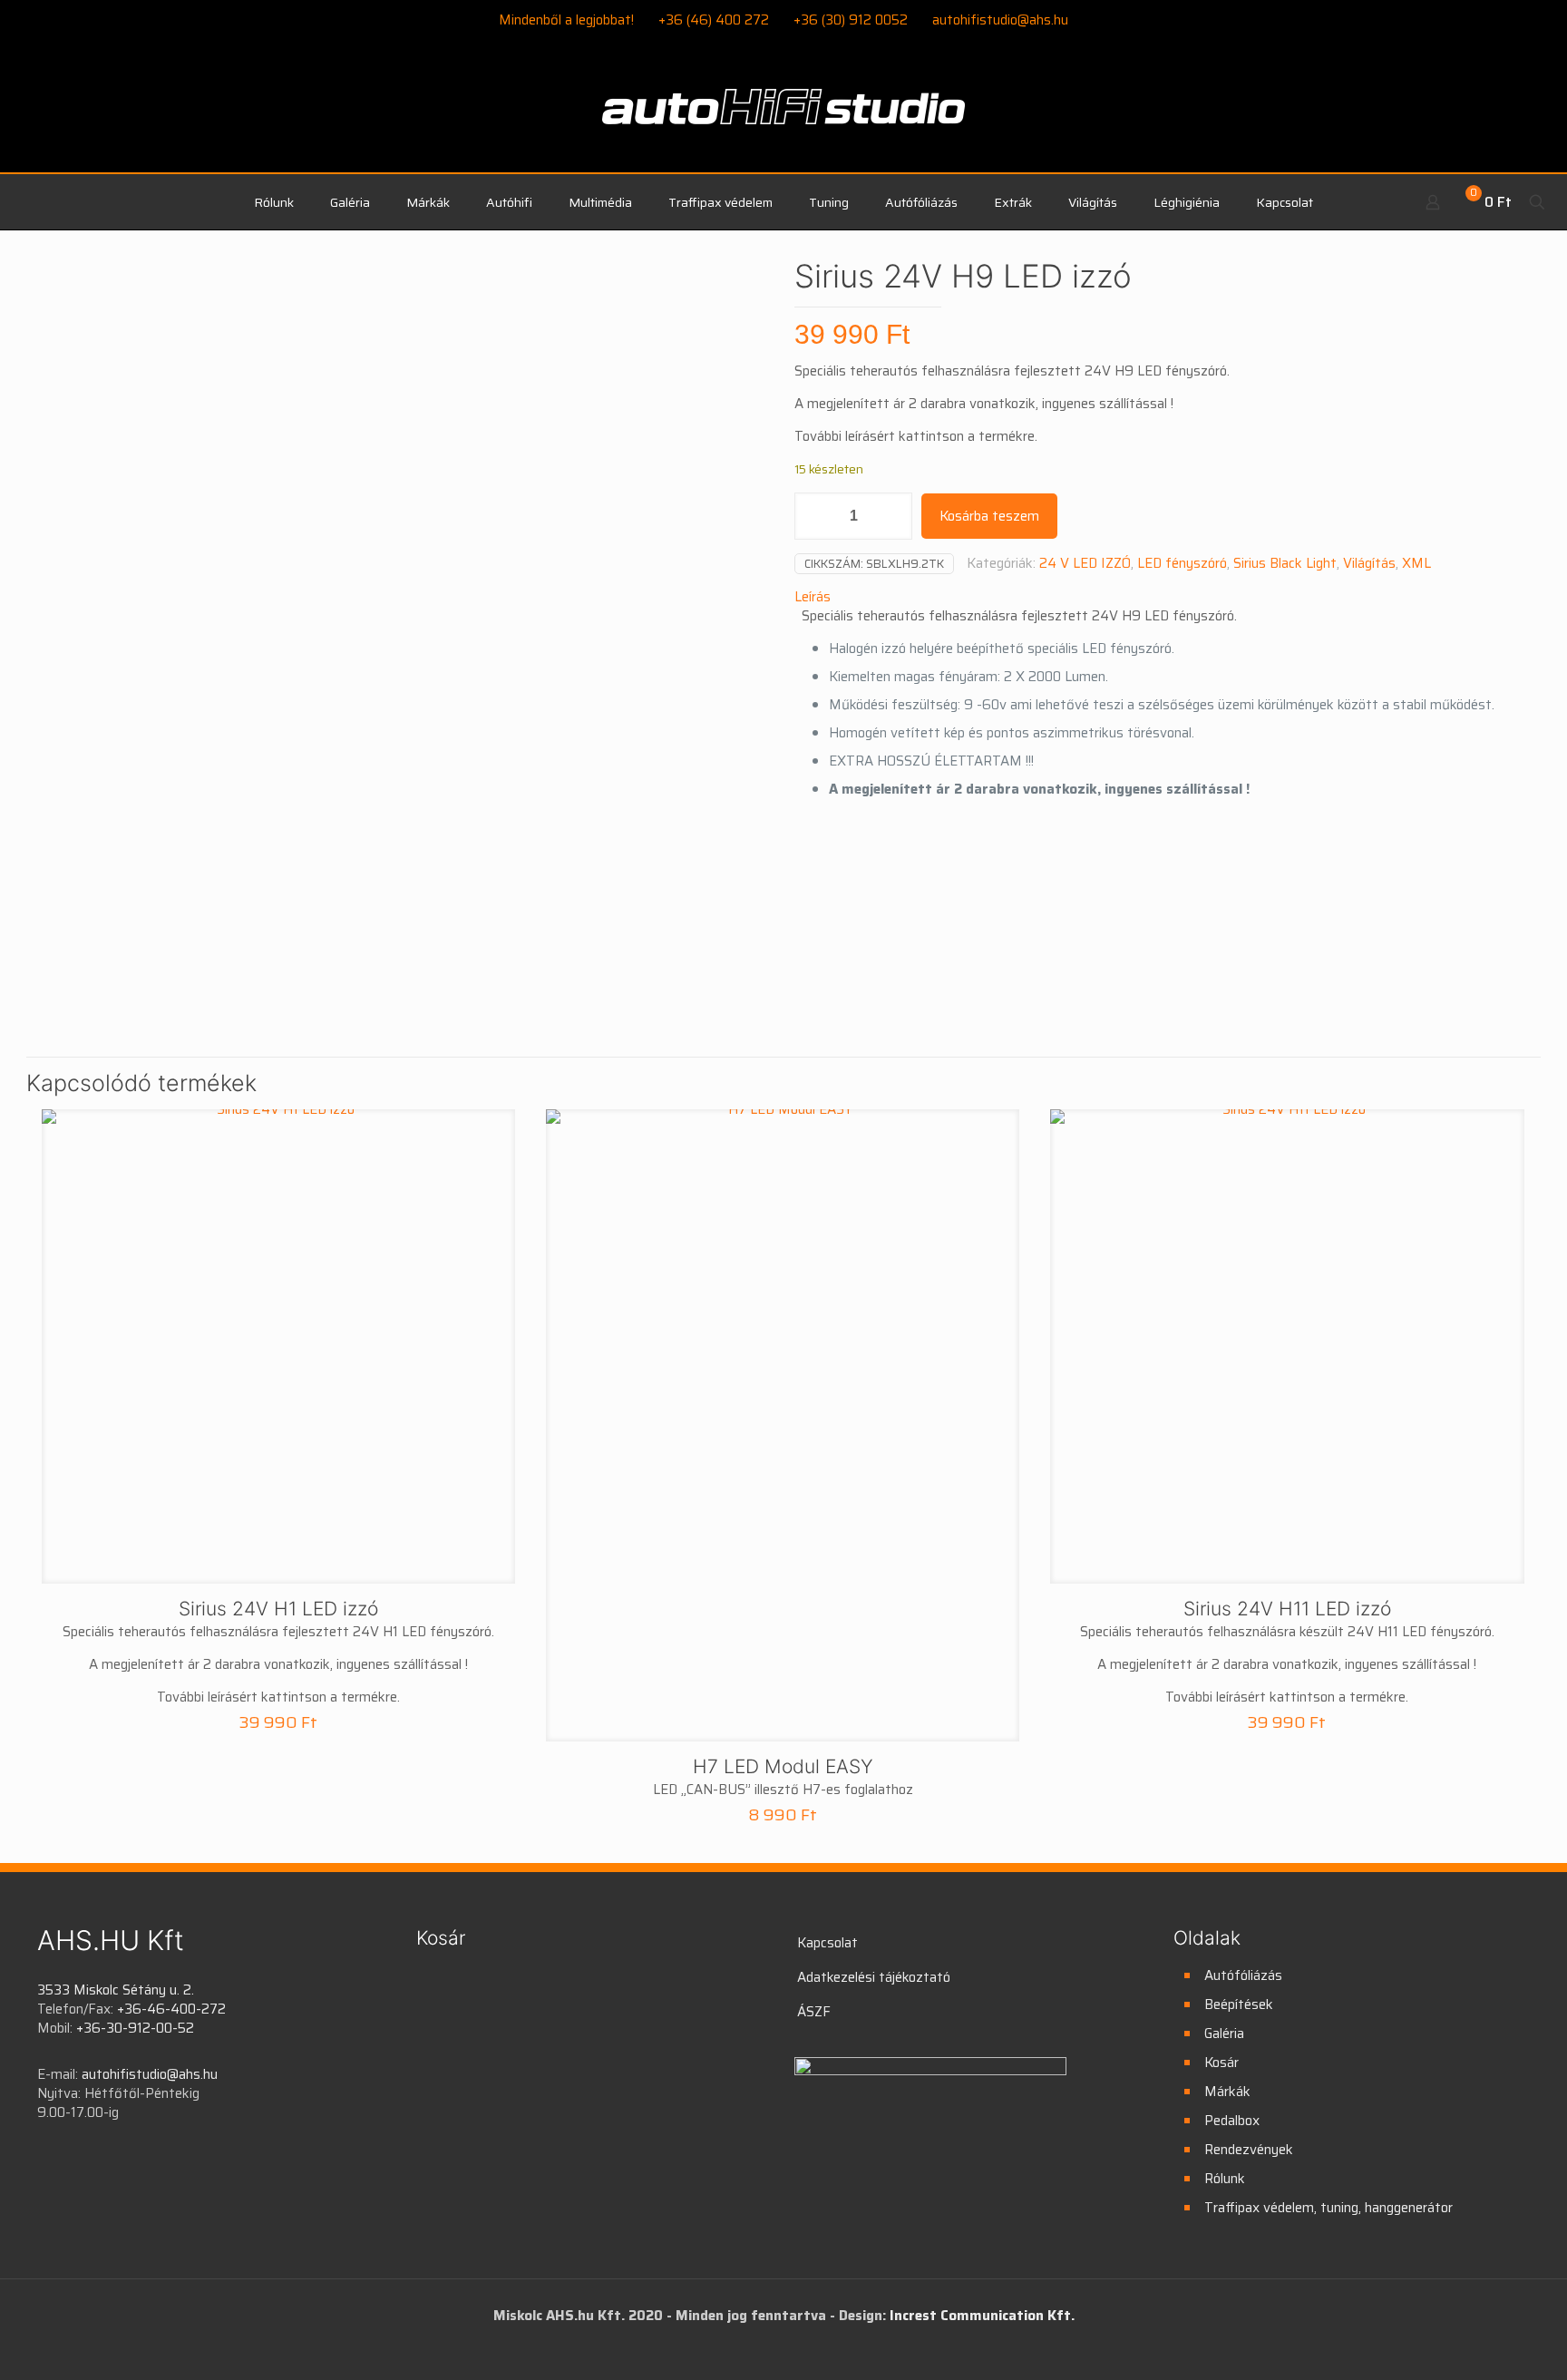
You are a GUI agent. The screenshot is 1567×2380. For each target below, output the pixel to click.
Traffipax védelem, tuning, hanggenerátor (1329, 2208)
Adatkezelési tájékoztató (874, 1977)
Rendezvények (1249, 2150)
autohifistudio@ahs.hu (1000, 20)
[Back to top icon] (1480, 2343)
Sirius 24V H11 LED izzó (1287, 1609)
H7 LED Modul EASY (783, 1766)
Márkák (1227, 2092)
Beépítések (1239, 2004)
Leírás (813, 597)
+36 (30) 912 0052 (851, 20)
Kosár (1221, 2063)
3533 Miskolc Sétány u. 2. (116, 1990)
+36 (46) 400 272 (714, 20)
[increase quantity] (892, 516)
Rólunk (1225, 2179)
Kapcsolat (827, 1943)
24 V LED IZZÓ (1085, 563)
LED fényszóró (1182, 563)
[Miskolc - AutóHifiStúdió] (783, 117)
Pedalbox (1232, 2121)
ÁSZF (814, 2012)
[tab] (1162, 597)
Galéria (1224, 2034)
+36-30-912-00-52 (135, 2028)
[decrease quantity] (815, 516)
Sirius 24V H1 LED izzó (278, 1609)
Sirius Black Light (1285, 563)
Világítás (1369, 563)
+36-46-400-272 (171, 2009)
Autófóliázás (1243, 1975)
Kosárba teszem (989, 516)
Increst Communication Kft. (982, 2316)
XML (1416, 563)
